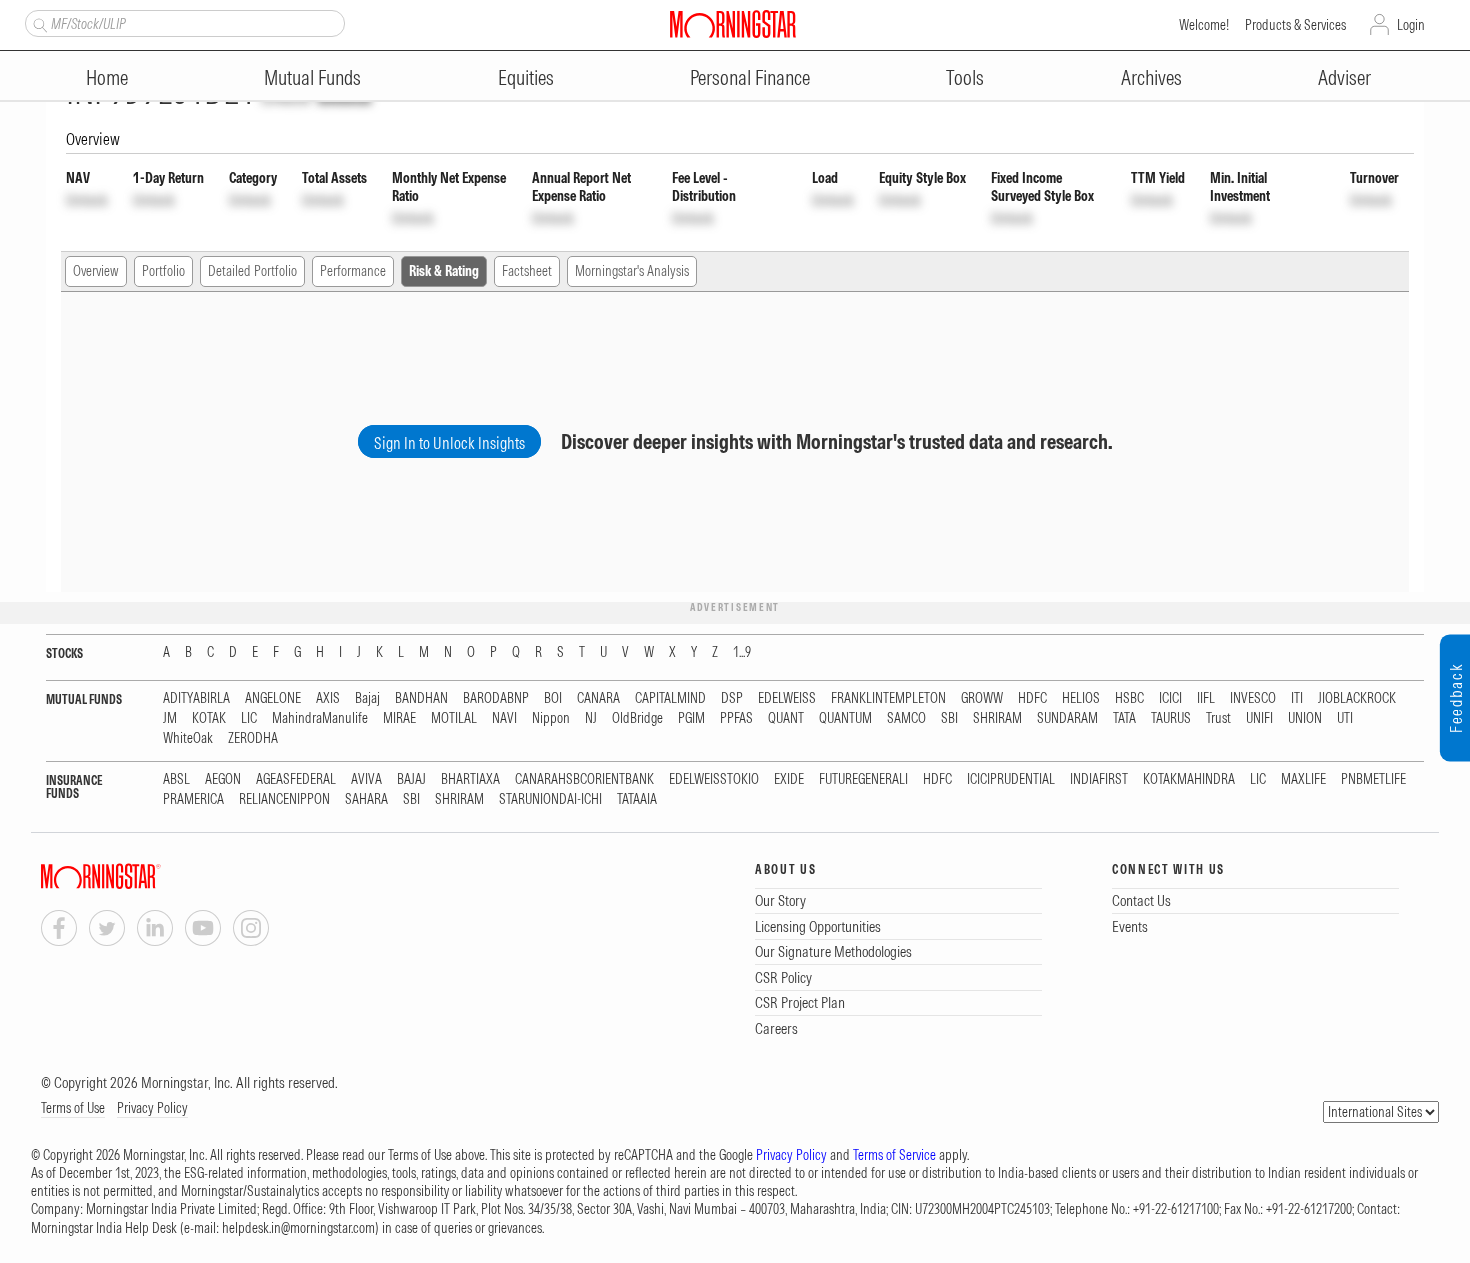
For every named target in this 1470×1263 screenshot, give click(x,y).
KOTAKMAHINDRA (1189, 779)
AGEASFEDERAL (296, 779)
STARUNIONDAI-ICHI (550, 799)
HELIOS (1081, 698)
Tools (965, 77)
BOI (553, 698)
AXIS (328, 698)
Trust (1218, 718)
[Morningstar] (141, 876)
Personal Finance (750, 77)
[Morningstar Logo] (733, 24)
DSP (732, 698)
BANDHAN (421, 698)
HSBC (1129, 698)
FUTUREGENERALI (863, 779)
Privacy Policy (152, 1108)
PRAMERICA (193, 799)
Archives (1151, 77)
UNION (1305, 718)
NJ (591, 718)
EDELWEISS (787, 698)
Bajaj (367, 698)
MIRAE (399, 718)
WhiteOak (188, 738)
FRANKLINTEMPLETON (888, 698)
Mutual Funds (312, 77)
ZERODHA (253, 738)
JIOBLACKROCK (1357, 698)
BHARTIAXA (470, 779)
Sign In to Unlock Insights (449, 443)
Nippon (551, 718)
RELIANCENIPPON (284, 799)
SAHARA (366, 799)
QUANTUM (845, 718)
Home (107, 77)
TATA (1124, 718)
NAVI (504, 718)
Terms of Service (894, 1155)
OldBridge (637, 718)
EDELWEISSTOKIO (714, 779)
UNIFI (1259, 718)
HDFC (1032, 698)
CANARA (598, 698)
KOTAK (209, 718)
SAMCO (906, 718)
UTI (1345, 718)
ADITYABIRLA (196, 698)
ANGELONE (273, 698)
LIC (249, 718)
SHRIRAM (997, 718)
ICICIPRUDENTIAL (1011, 779)
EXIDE (789, 779)
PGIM (691, 718)
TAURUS (1171, 718)
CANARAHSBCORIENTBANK (584, 779)
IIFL (1206, 698)
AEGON (223, 779)
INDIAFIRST (1099, 779)
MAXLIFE (1303, 779)
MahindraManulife (320, 718)
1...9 (742, 652)
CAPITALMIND (670, 698)
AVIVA (366, 779)
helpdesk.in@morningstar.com (298, 1228)
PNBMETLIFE (1373, 779)
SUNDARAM (1067, 718)
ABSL (176, 779)
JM (170, 718)
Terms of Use (73, 1108)
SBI (949, 718)
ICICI (1170, 698)
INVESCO (1253, 698)
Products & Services (1295, 25)
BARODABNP (496, 698)
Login (1411, 25)
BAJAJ (411, 779)
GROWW (982, 698)
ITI (1297, 698)
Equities (526, 77)
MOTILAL (454, 718)
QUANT (786, 718)
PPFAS (736, 718)
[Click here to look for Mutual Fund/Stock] (37, 23)
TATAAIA (637, 799)
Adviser (1344, 77)
